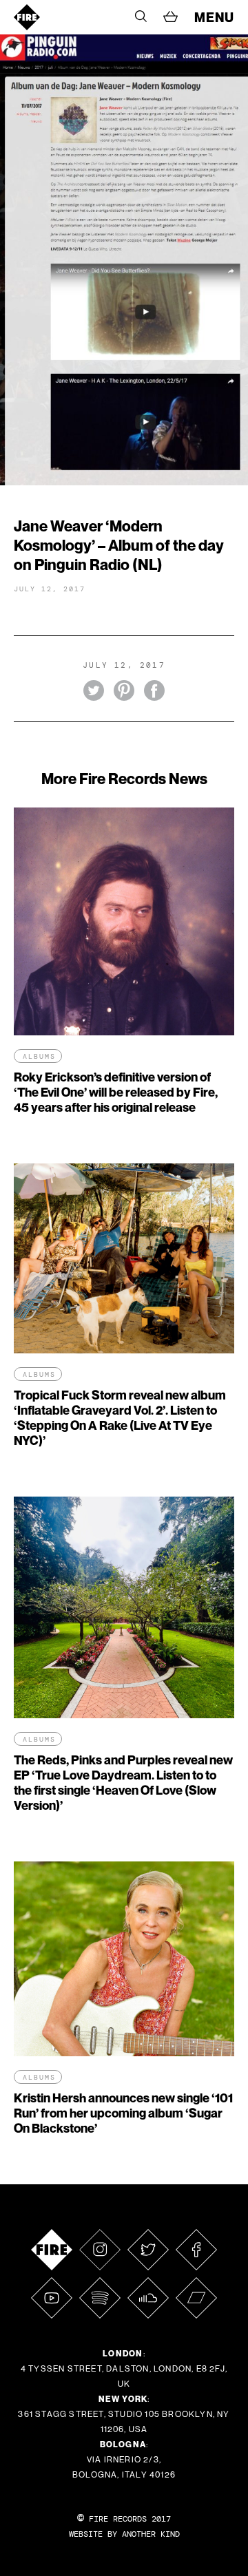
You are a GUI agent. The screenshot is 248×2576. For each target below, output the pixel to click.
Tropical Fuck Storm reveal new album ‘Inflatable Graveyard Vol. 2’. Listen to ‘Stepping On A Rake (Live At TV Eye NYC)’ (120, 1418)
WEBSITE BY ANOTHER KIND (124, 2534)
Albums (39, 1056)
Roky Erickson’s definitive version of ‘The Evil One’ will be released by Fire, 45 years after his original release (116, 1092)
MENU (214, 17)
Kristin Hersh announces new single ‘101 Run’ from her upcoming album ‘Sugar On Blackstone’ (123, 2113)
